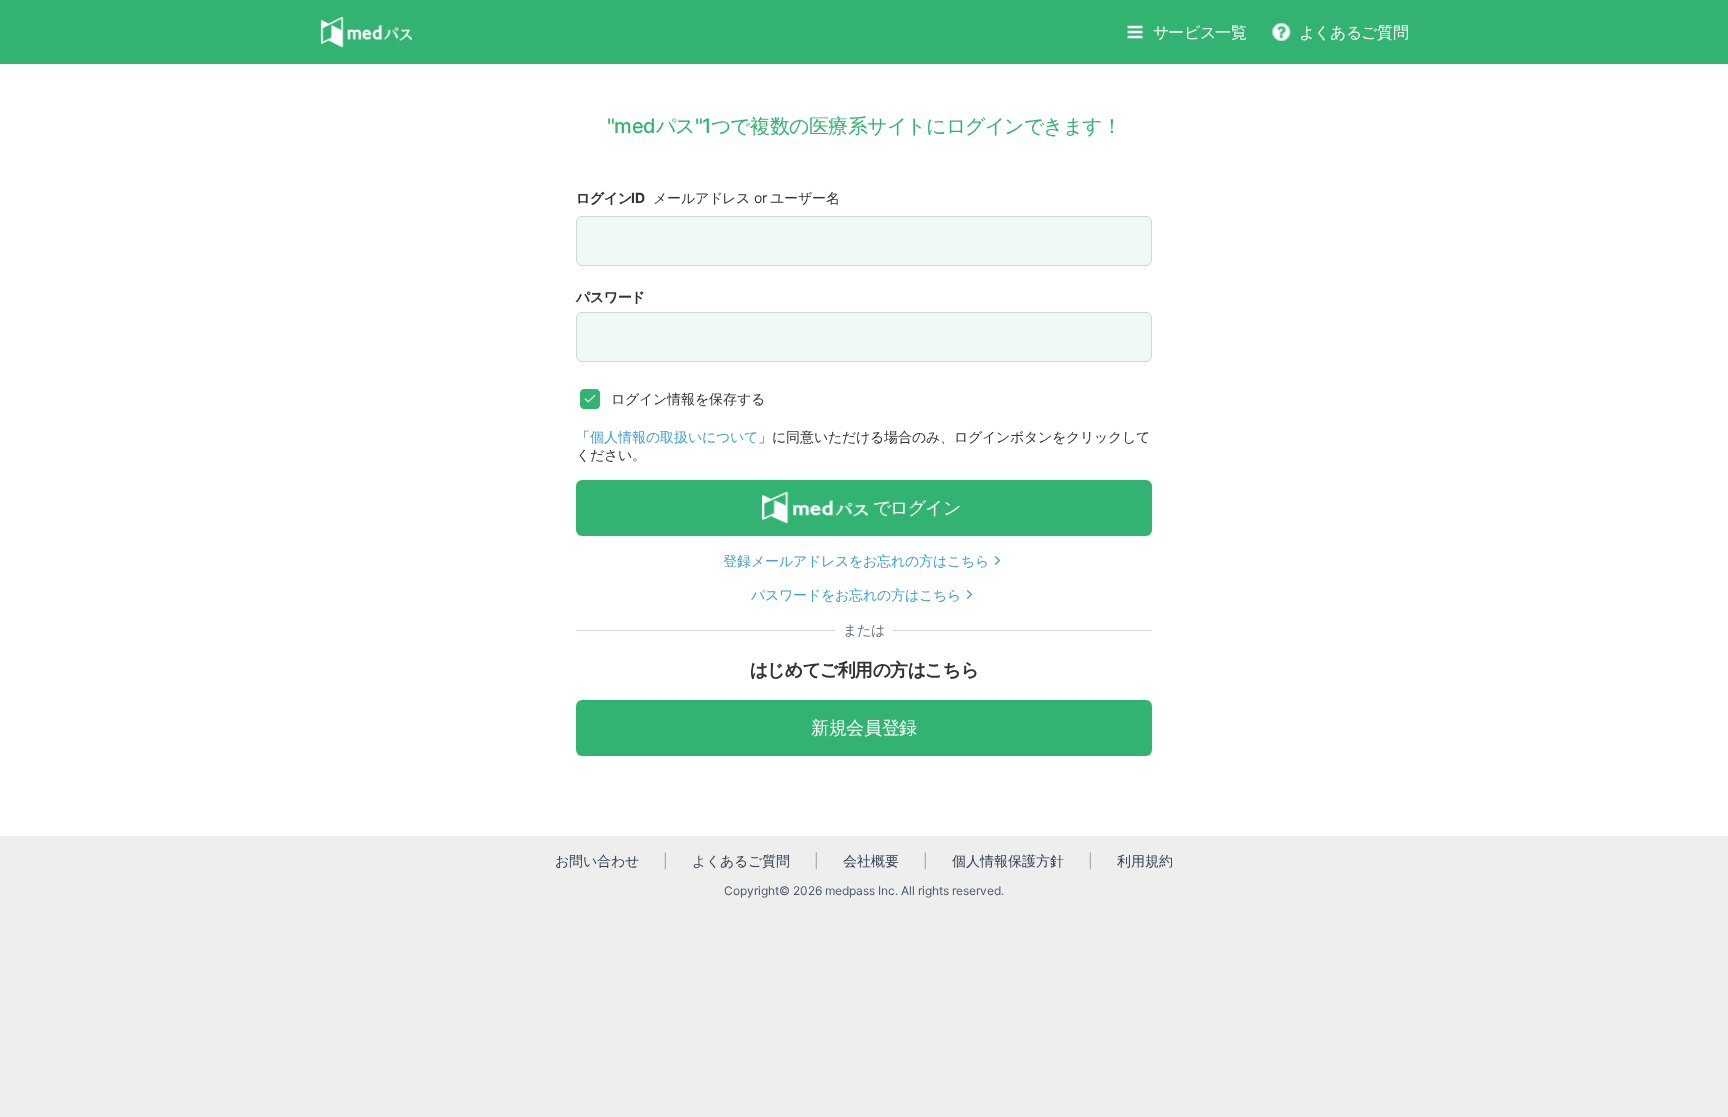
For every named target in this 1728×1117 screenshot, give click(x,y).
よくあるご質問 (1354, 32)
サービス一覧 (1200, 32)
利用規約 (1145, 860)
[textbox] (864, 241)
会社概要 (871, 860)
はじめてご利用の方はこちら (864, 669)
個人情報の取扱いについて (674, 436)
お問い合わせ (597, 860)
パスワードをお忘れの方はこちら (856, 594)
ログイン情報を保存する (688, 398)
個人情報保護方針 (1008, 860)
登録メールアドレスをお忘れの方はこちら (856, 560)
